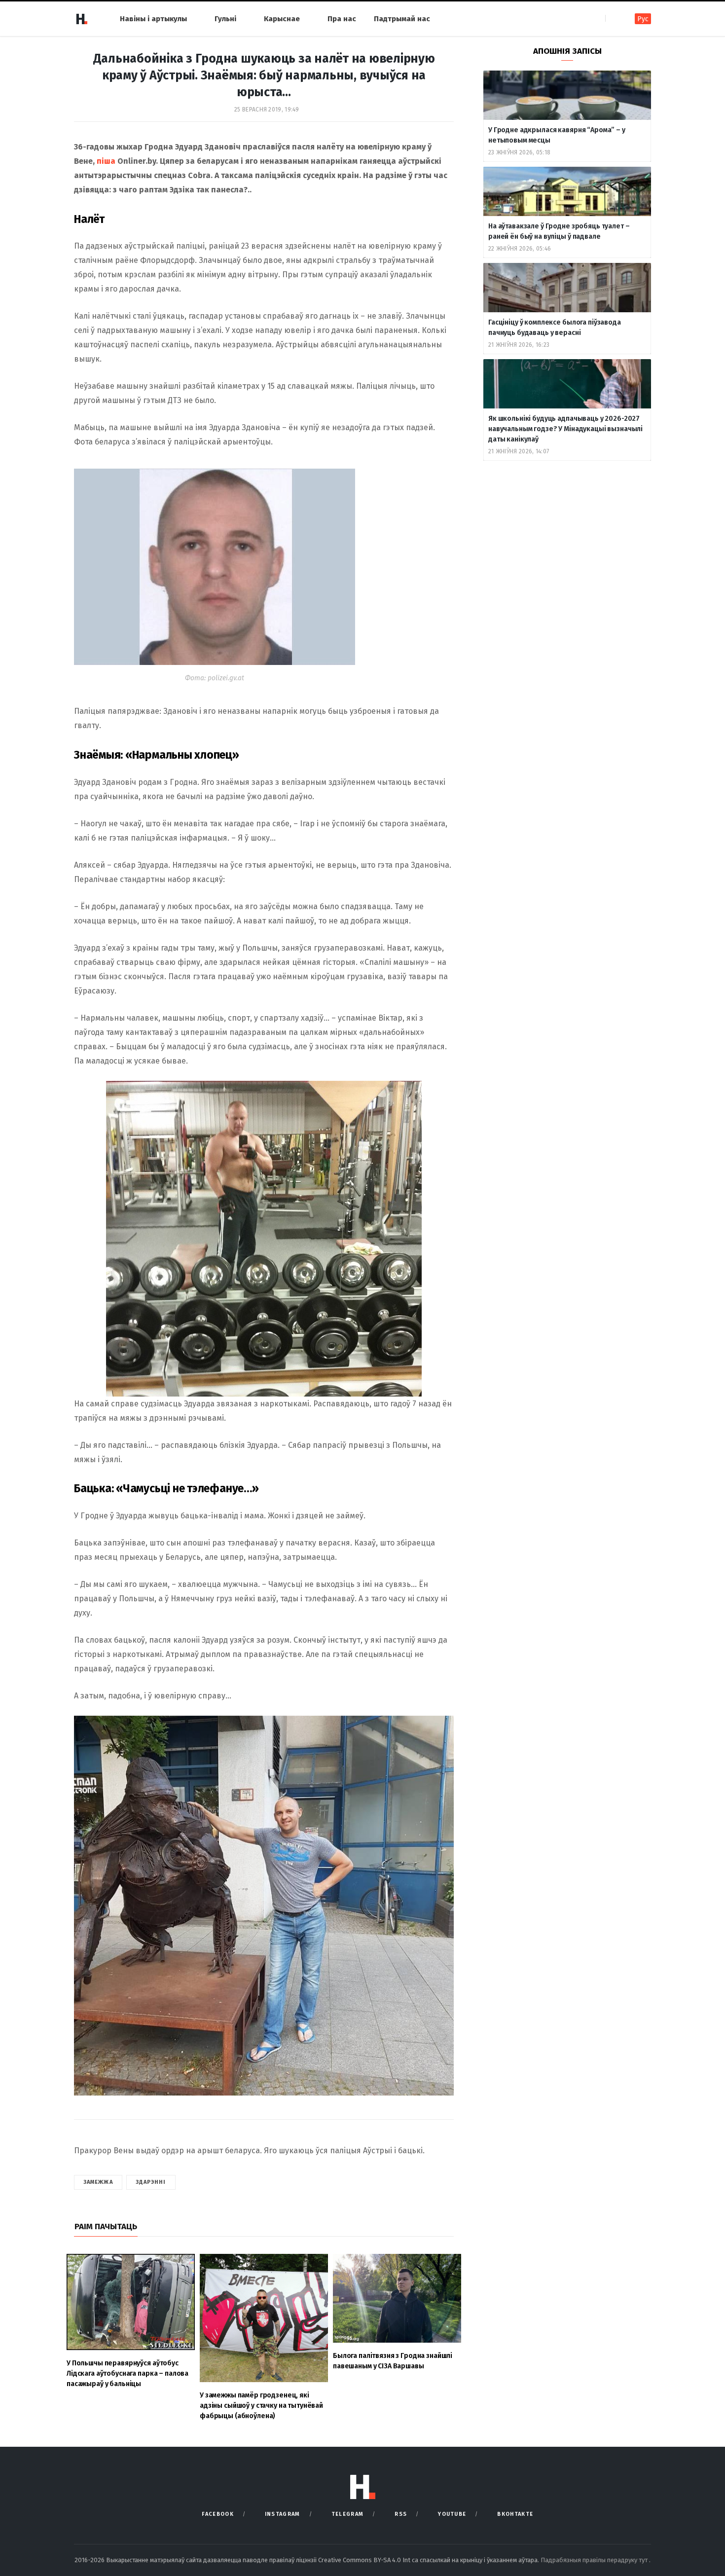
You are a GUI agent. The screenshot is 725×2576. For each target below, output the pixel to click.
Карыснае (282, 19)
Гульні (225, 19)
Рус (643, 19)
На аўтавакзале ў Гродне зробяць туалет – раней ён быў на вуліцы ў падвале (559, 231)
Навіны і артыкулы (153, 19)
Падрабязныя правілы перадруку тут (595, 2560)
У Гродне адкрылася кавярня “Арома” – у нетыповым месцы (557, 135)
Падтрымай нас (402, 19)
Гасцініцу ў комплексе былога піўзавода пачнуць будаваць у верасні (555, 328)
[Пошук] (614, 18)
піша (106, 161)
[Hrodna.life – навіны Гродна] (81, 19)
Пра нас (342, 19)
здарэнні (151, 2182)
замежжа (98, 2182)
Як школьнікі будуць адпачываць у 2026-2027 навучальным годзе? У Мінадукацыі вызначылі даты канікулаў (565, 429)
